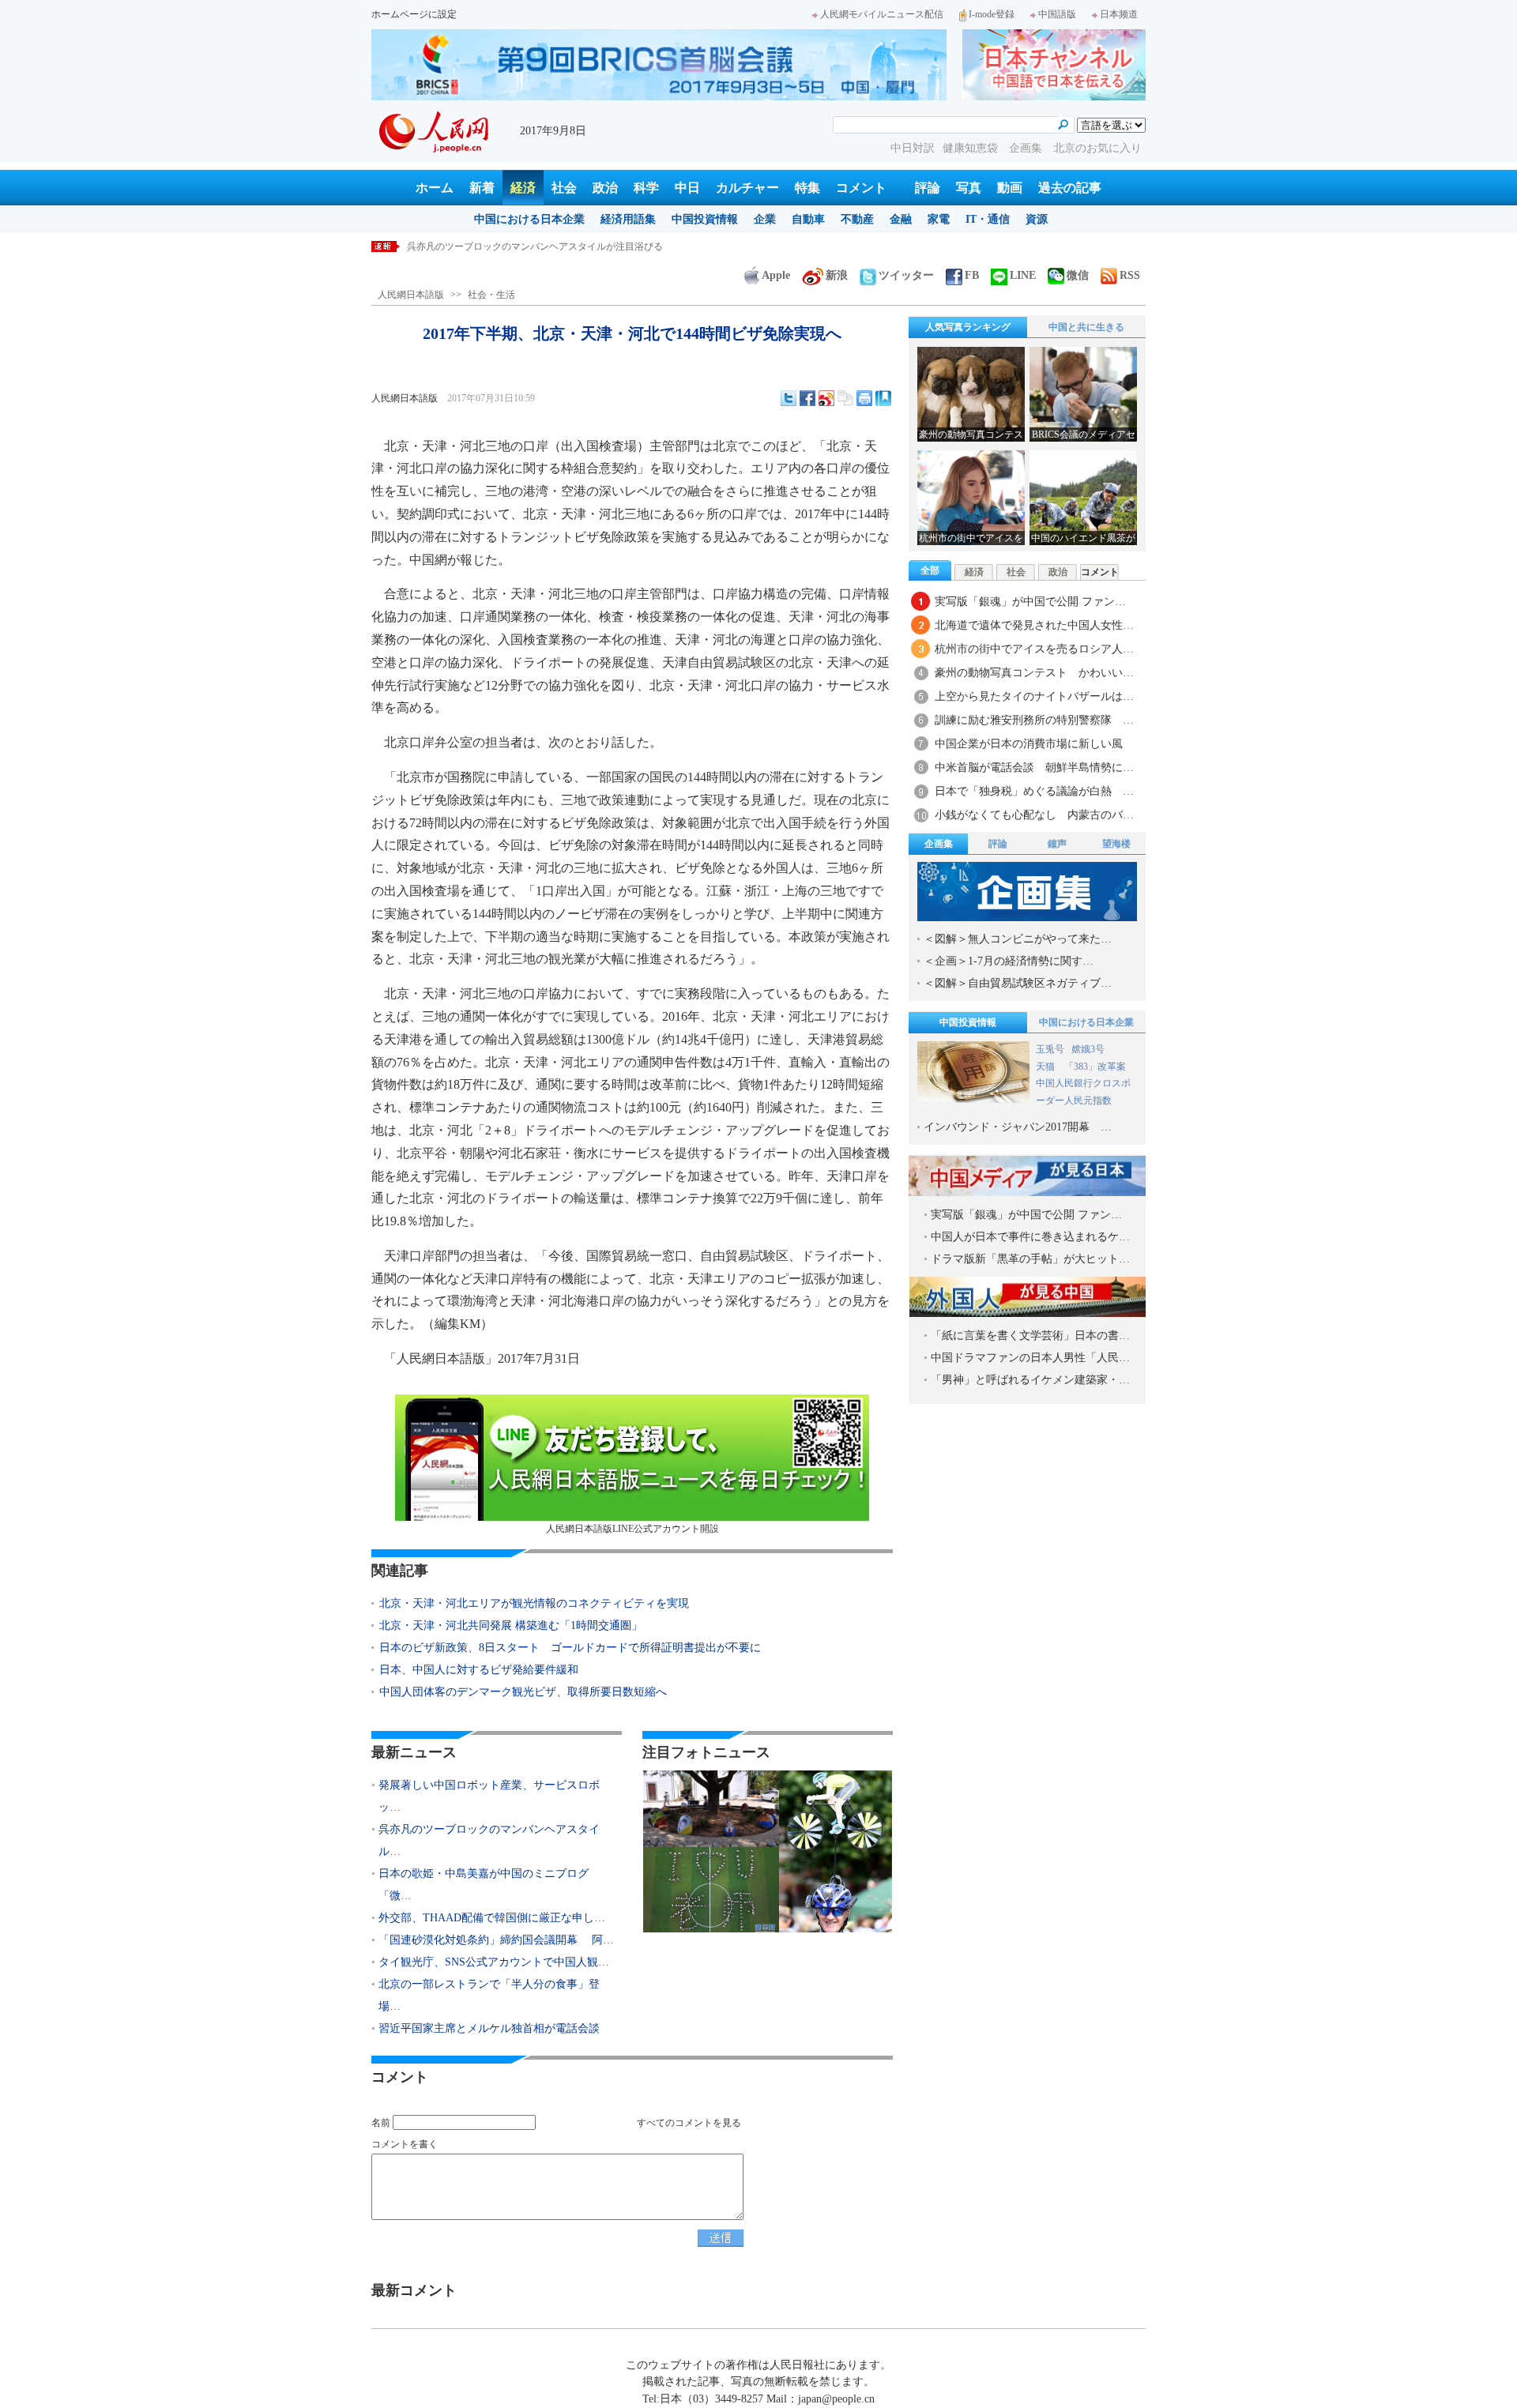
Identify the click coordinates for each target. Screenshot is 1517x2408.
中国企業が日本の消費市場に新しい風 (1029, 744)
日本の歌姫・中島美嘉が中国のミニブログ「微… (484, 1885)
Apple (776, 275)
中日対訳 (913, 148)
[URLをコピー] (845, 398)
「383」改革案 (1095, 1067)
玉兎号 (1050, 1049)
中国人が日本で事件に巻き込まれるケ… (1030, 1237)
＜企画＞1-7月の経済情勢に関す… (1009, 961)
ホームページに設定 (414, 14)
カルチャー (747, 188)
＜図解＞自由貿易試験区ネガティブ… (1018, 983)
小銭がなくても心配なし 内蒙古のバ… (1034, 815)
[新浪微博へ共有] (826, 398)
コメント (861, 188)
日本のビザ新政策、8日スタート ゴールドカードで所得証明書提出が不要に (570, 1648)
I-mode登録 (992, 14)
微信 (1078, 275)
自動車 (808, 219)
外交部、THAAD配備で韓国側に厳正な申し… (492, 1918)
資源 (1037, 219)
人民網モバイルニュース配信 (882, 14)
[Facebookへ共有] (807, 398)
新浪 (837, 275)
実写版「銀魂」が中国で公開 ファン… (1030, 602)
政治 (605, 188)
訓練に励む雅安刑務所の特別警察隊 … (1034, 720)
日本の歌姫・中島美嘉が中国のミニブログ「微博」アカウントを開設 (554, 246)
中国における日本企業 (529, 219)
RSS (1130, 275)
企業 (765, 219)
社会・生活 (491, 295)
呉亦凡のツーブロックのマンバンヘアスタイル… (489, 1840)
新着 (482, 188)
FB (972, 275)
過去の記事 (1070, 188)
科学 (646, 188)
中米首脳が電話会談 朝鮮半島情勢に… (1034, 768)
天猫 (1046, 1067)
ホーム (435, 188)
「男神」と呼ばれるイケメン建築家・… (1030, 1380)
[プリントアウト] (864, 398)
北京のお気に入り (1097, 148)
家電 (939, 219)
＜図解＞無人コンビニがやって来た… (1018, 939)
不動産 (857, 219)
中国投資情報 (705, 219)
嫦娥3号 (1088, 1049)
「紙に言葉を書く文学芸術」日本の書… (1030, 1336)
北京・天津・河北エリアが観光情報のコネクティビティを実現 (534, 1603)
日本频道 (1119, 14)
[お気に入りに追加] (883, 398)
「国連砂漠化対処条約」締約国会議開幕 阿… (496, 1940)
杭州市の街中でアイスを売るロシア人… (1034, 649)
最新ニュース (414, 1752)
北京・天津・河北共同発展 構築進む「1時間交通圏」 (511, 1625)
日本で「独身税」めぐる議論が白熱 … (1034, 791)
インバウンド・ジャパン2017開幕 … (1018, 1127)
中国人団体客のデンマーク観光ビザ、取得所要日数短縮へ (523, 1692)
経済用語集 (628, 219)
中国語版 (1057, 14)
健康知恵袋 (972, 148)
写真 (969, 188)
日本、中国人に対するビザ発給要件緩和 (479, 1670)
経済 (523, 188)
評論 (928, 188)
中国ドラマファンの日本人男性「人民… (1030, 1358)
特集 (807, 188)
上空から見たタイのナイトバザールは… (1034, 696)
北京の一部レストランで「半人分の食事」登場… (489, 1995)
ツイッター (906, 275)
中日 (687, 188)
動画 (1010, 188)
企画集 (1027, 148)
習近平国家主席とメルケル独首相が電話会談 (489, 2028)
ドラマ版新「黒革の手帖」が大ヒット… (1030, 1259)
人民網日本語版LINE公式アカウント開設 (632, 1529)
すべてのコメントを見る (689, 2123)
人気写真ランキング (968, 327)
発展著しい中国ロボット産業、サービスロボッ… (489, 1796)
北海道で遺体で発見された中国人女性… (1034, 625)
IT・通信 (988, 219)
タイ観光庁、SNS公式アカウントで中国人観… (494, 1962)
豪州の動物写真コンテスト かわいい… (1034, 673)
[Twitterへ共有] (789, 398)
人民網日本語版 (411, 295)
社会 (564, 188)
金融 (901, 219)
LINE (1023, 275)
